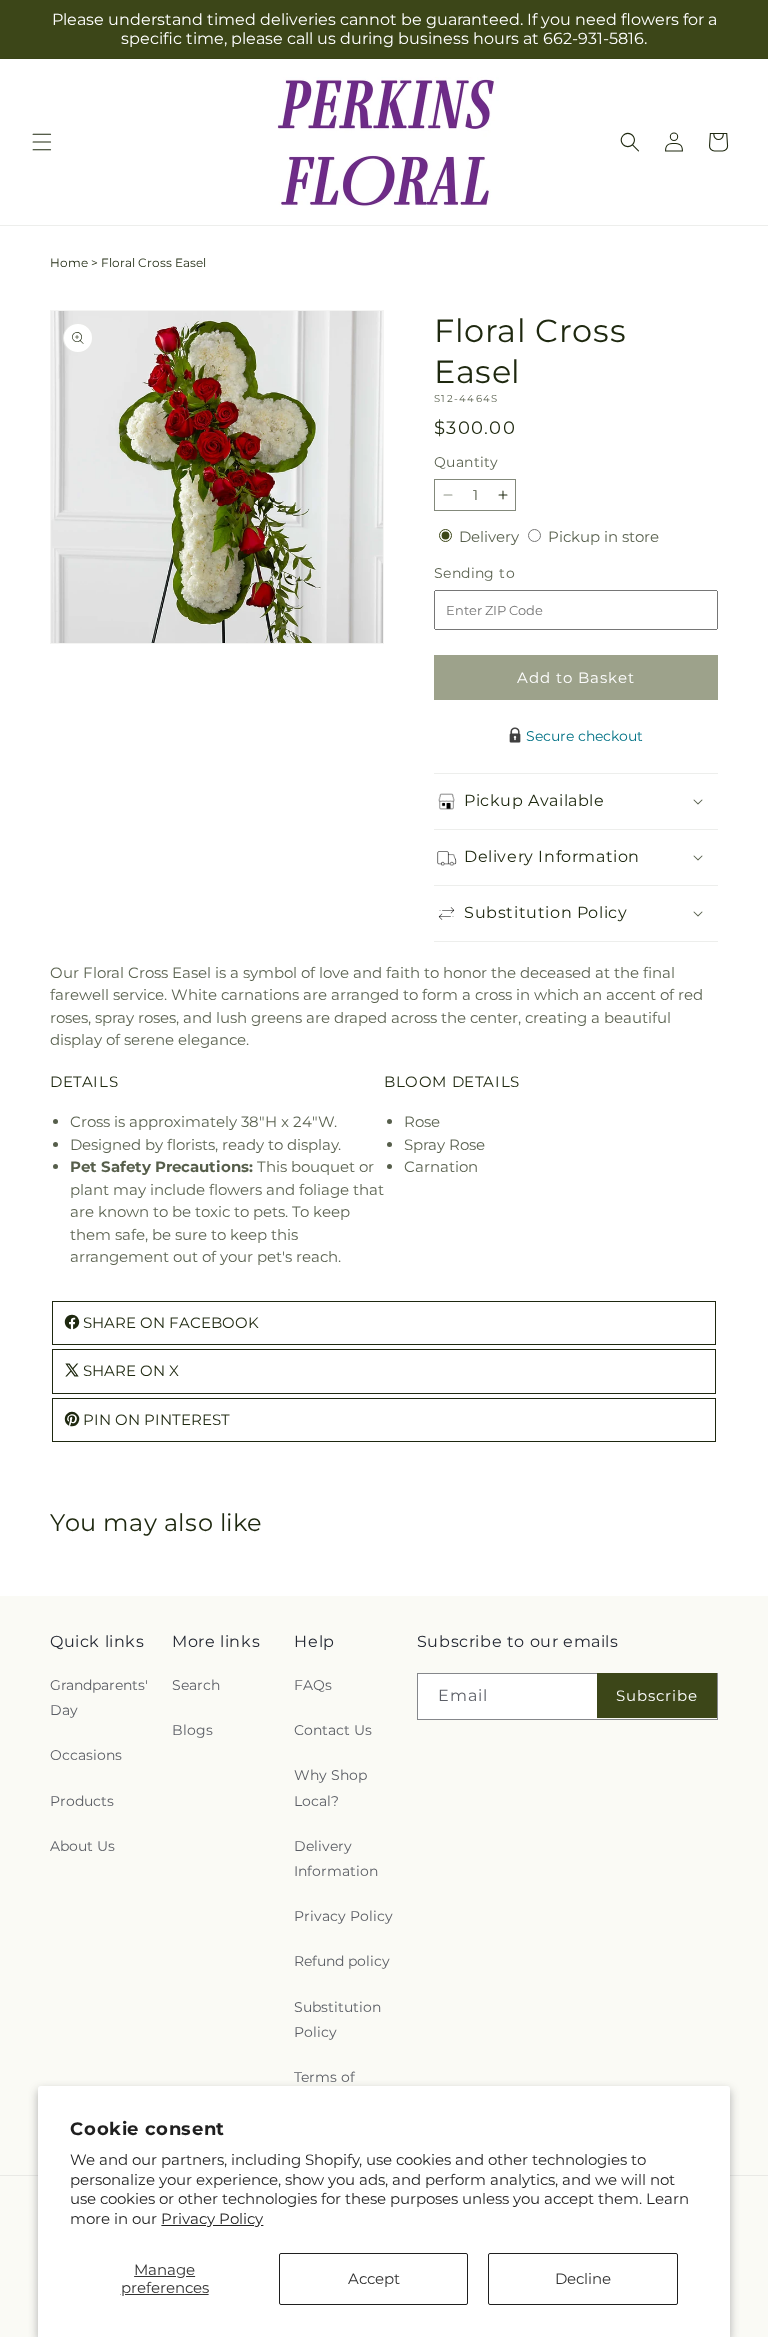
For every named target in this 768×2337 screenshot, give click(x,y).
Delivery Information (336, 1858)
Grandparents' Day (99, 1697)
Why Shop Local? (330, 1787)
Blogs (192, 1730)
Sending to (504, 573)
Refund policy (342, 1961)
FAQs (313, 1685)
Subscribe (657, 1695)
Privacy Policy (212, 2218)
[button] (42, 142)
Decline (583, 2278)
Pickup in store (603, 536)
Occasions (86, 1755)
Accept (374, 2278)
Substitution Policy (337, 2019)
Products (82, 1801)
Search (196, 1685)
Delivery (491, 536)
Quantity (466, 462)
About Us (82, 1846)
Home (69, 262)
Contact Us (333, 1730)
